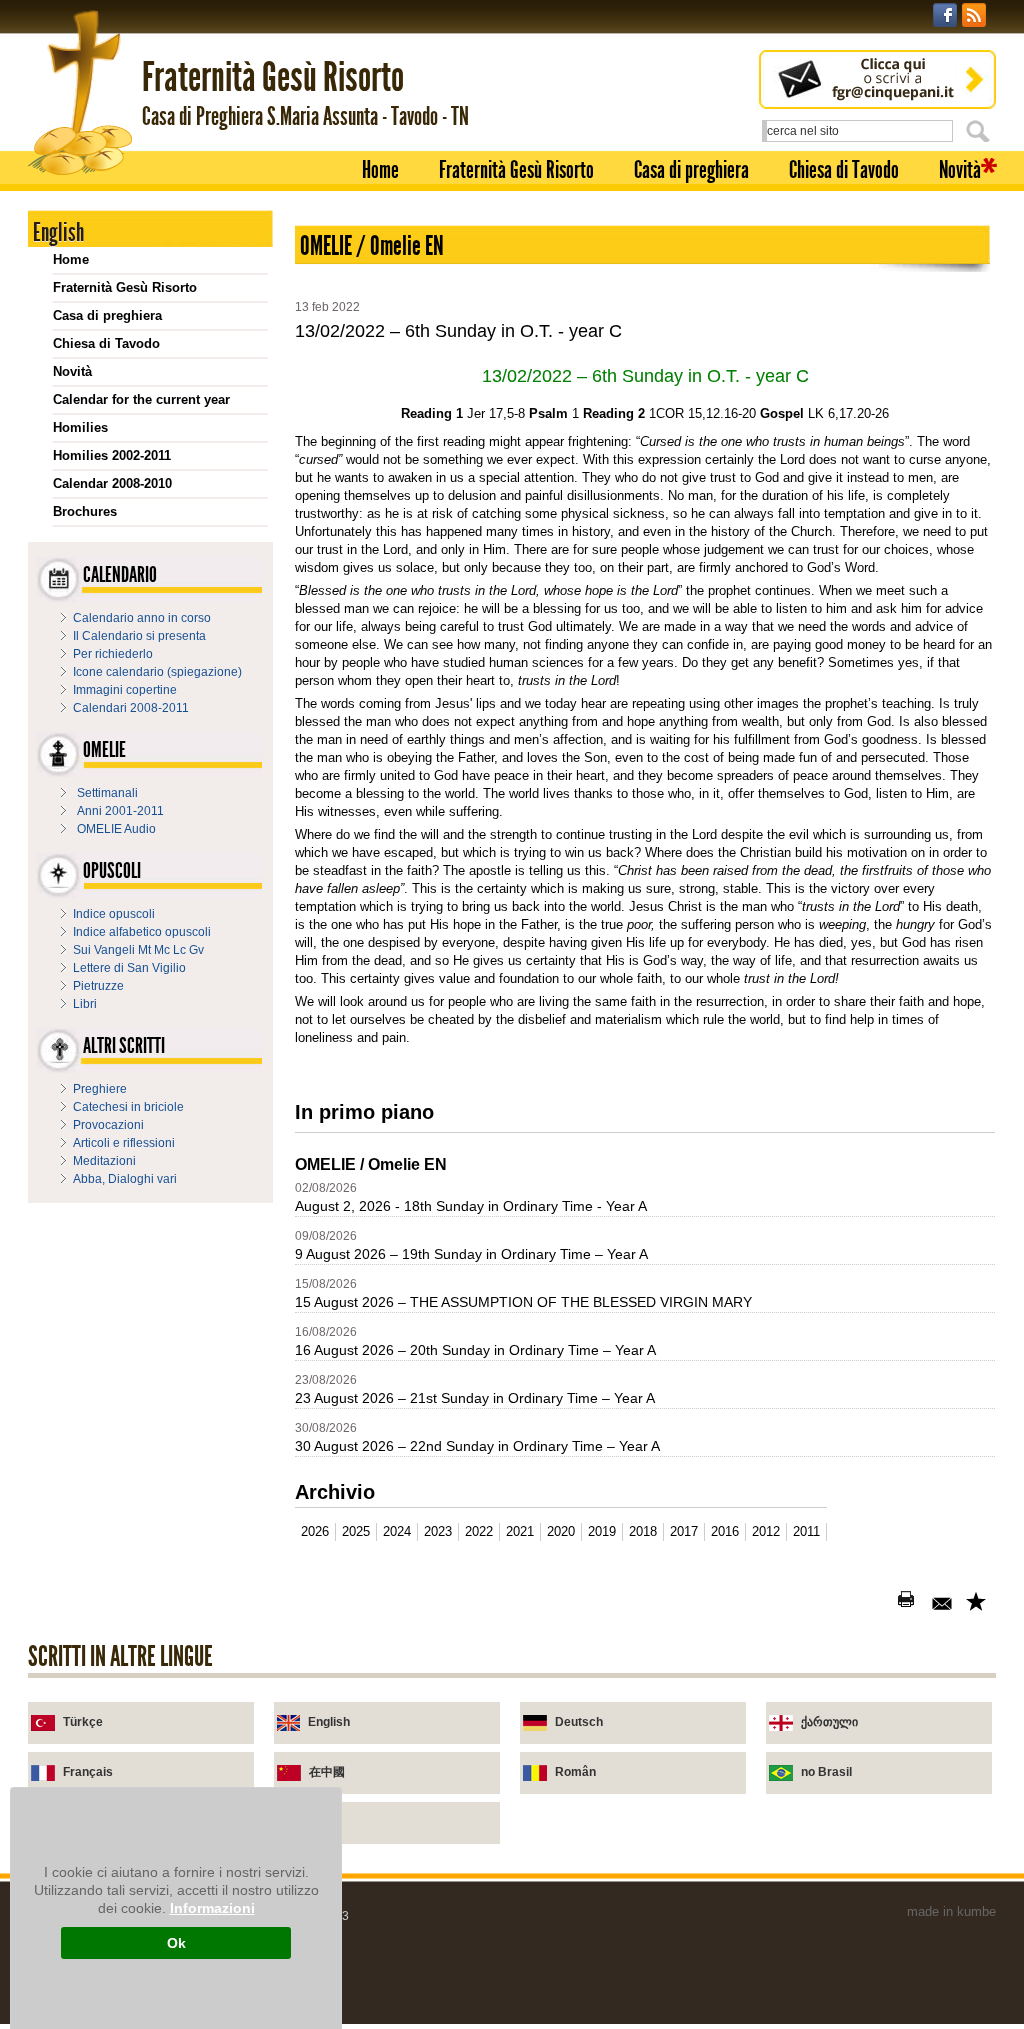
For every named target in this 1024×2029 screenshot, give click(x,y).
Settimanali (107, 793)
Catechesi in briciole (128, 1107)
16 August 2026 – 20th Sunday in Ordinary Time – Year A (475, 1350)
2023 (438, 1531)
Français (88, 1772)
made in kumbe (951, 1911)
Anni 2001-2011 (120, 811)
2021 (520, 1531)
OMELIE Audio (116, 829)
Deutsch (579, 1722)
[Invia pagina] (944, 1603)
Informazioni (212, 1908)
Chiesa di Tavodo (844, 170)
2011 (806, 1531)
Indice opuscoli (114, 914)
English (329, 1722)
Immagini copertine (125, 690)
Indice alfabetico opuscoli (142, 932)
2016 (725, 1531)
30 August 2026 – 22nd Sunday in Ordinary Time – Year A (477, 1446)
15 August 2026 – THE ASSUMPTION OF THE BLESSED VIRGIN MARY (523, 1302)
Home (380, 170)
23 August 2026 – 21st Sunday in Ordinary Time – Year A (475, 1398)
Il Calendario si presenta (139, 636)
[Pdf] (876, 1603)
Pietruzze (98, 986)
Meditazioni (104, 1161)
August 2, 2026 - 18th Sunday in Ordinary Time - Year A (471, 1206)
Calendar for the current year (141, 399)
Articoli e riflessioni (124, 1143)
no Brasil (826, 1772)
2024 (397, 1531)
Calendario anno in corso (142, 618)
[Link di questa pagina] (978, 1603)
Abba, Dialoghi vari (125, 1179)
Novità (960, 170)
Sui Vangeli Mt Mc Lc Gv (138, 950)
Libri (85, 1004)
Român (575, 1772)
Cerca (981, 131)
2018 (643, 1531)
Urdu (323, 1822)
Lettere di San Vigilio (129, 968)
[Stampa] (910, 1603)
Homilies (80, 427)
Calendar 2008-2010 (112, 483)
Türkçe (83, 1722)
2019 (602, 1531)
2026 (315, 1531)
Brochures (85, 511)
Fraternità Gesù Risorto (516, 170)
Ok (176, 1943)
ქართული (829, 1722)
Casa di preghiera (691, 170)
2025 (356, 1531)
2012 (766, 1531)
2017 (684, 1531)
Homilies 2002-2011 (112, 455)
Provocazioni (108, 1125)
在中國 (327, 1772)
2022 (479, 1531)
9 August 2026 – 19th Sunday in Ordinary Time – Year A (471, 1254)
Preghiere (100, 1089)
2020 (561, 1531)
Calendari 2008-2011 (131, 708)
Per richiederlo (113, 654)
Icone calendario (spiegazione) (157, 672)
